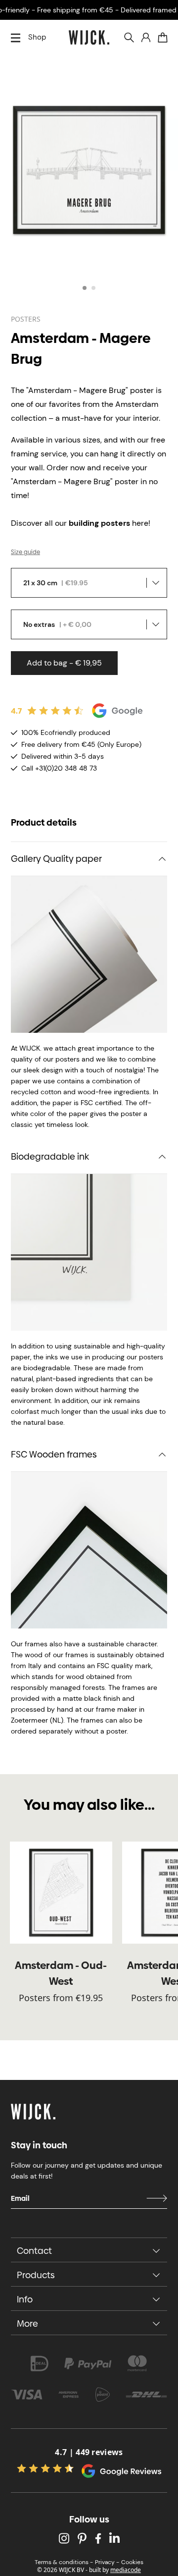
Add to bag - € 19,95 (64, 663)
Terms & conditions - (64, 2562)
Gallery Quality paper (56, 859)
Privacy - (107, 2562)
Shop (37, 37)
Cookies (132, 2562)
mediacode (126, 2570)
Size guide (25, 552)
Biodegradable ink (50, 1156)
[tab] (85, 288)
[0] (163, 38)
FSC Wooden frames (54, 1454)
